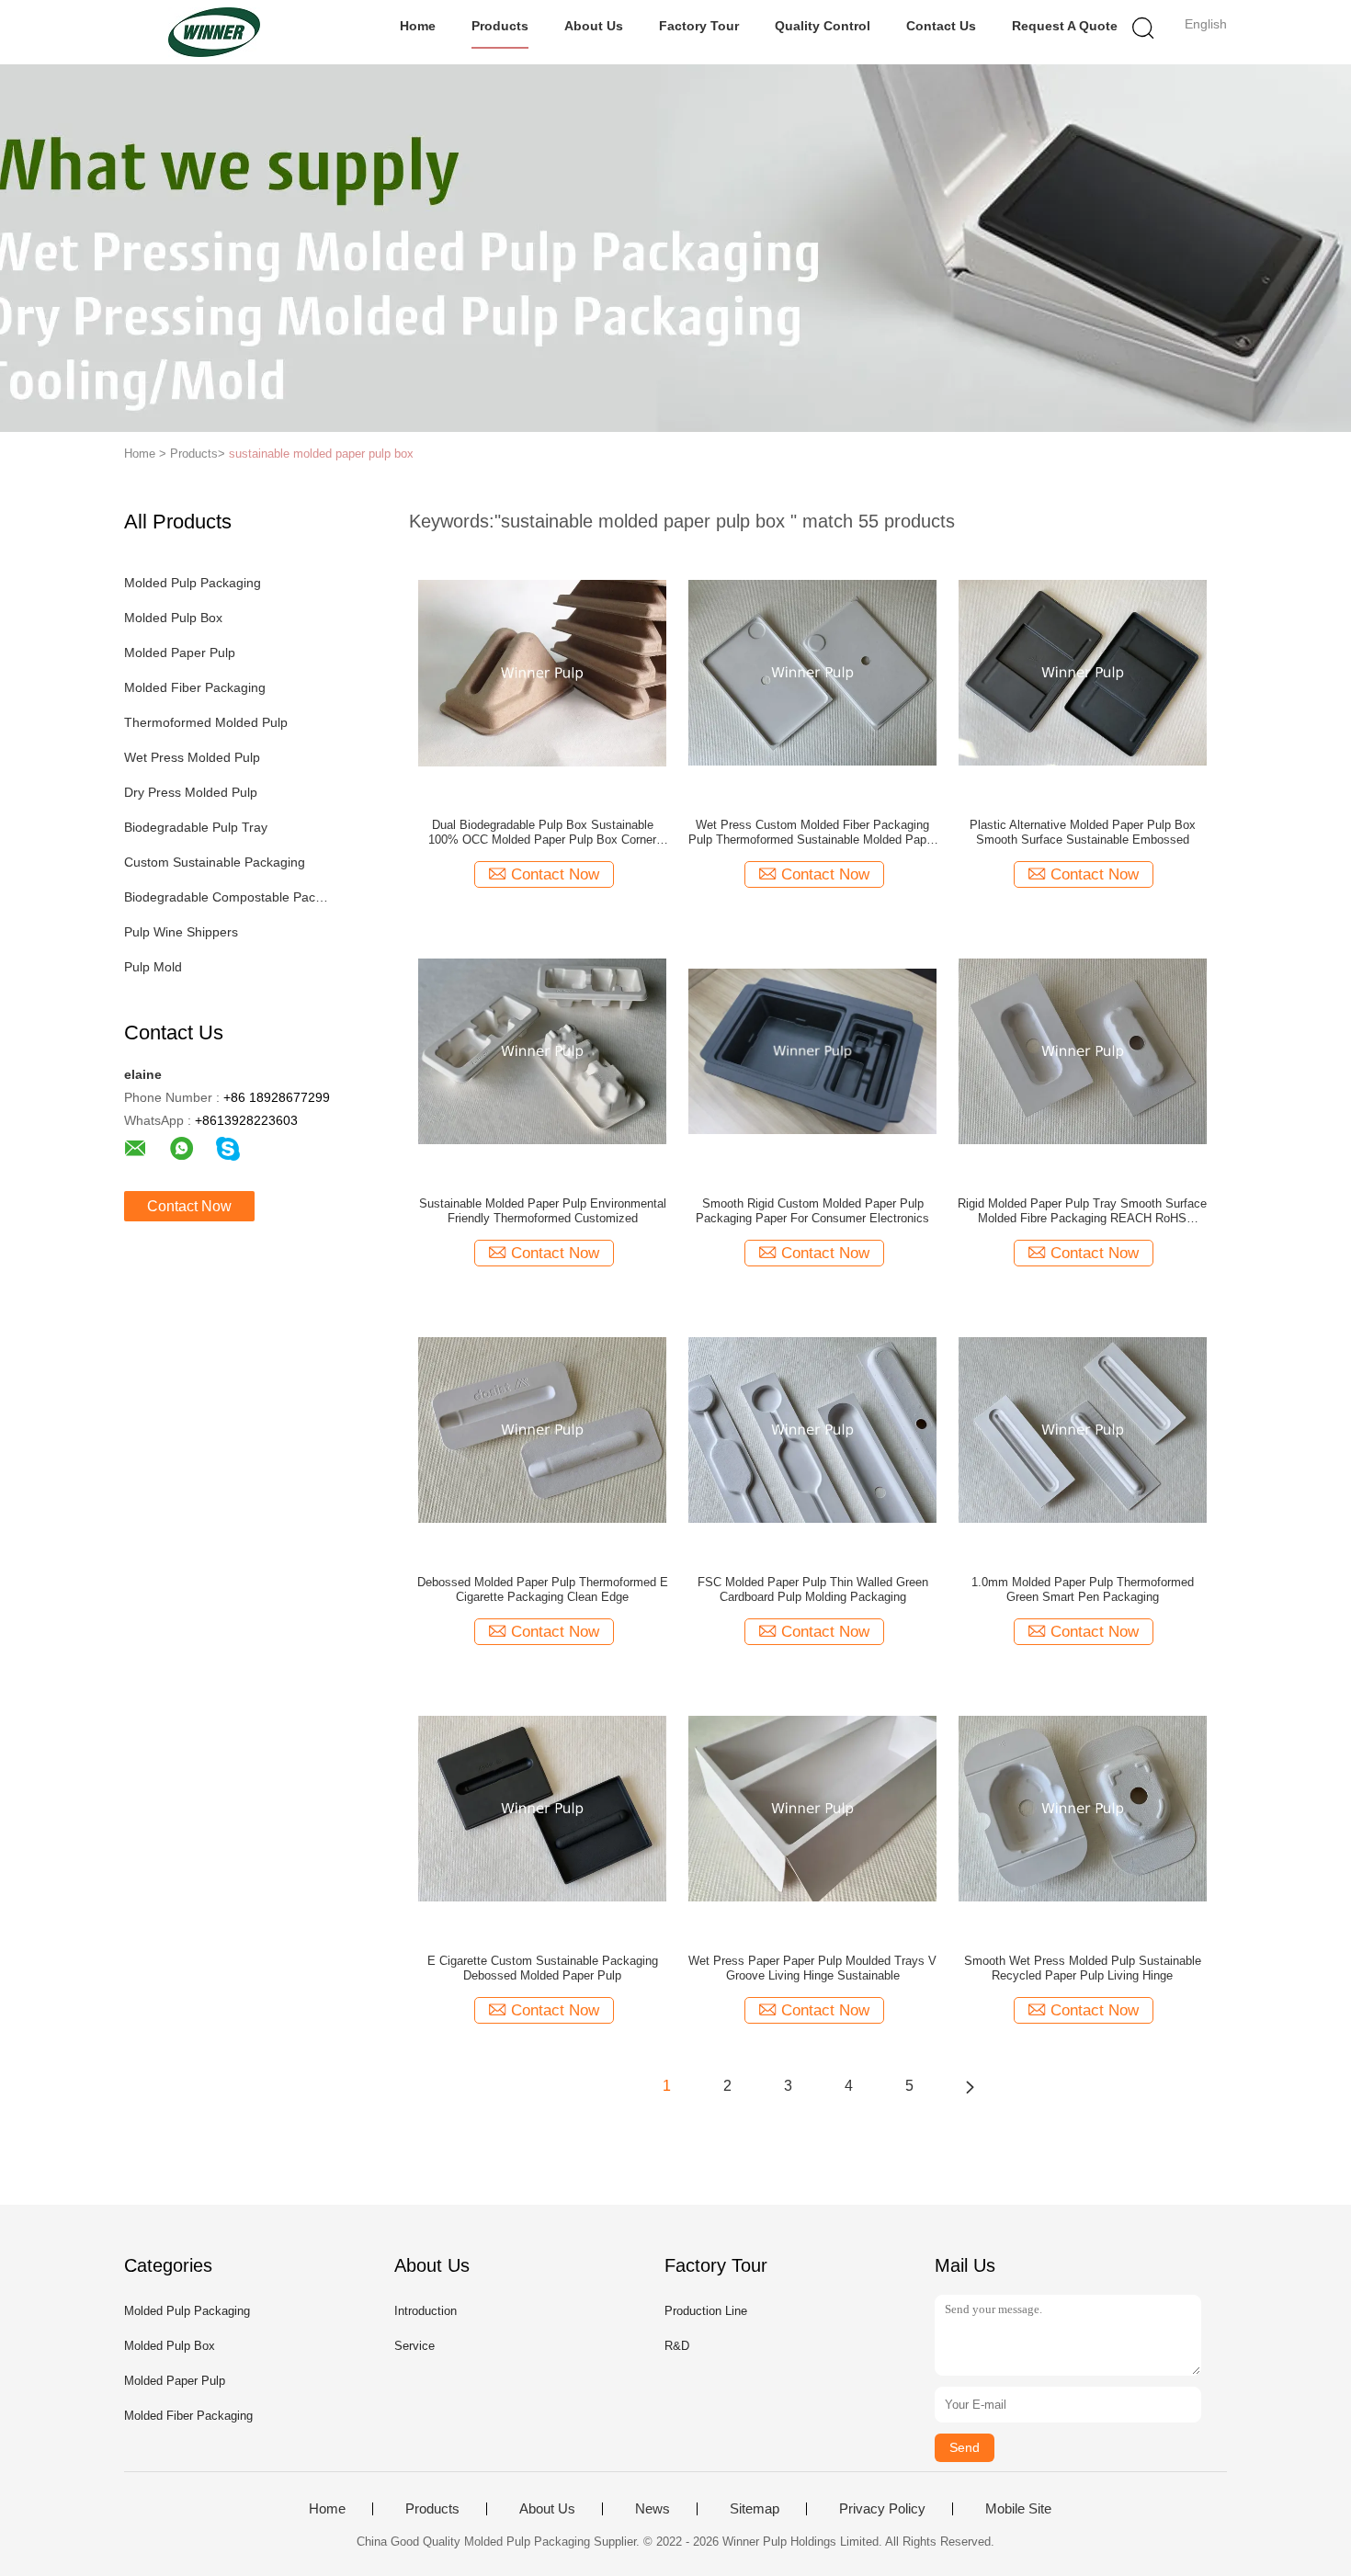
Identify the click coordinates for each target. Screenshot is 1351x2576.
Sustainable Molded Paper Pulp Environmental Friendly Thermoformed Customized (543, 1211)
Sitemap (755, 2509)
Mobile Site (1018, 2509)
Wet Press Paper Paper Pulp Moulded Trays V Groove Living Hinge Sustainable (812, 1968)
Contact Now (189, 1206)
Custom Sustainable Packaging (215, 862)
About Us (594, 26)
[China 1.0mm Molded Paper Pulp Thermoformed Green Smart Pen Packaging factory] (1083, 1429)
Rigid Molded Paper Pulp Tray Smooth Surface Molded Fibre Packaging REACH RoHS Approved (1082, 1211)
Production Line (706, 2311)
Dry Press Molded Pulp (191, 792)
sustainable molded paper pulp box (321, 454)
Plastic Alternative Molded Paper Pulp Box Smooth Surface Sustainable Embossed (1083, 832)
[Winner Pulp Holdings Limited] (214, 32)
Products (500, 26)
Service (414, 2346)
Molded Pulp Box (173, 618)
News (653, 2509)
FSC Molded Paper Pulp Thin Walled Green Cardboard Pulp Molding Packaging (813, 1589)
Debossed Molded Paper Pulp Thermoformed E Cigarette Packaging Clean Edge (543, 1589)
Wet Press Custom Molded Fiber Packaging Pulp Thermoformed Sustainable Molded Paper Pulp (812, 833)
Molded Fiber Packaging (195, 687)
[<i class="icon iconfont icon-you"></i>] (970, 2086)
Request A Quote (1065, 26)
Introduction (426, 2311)
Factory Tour (699, 26)
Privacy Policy (882, 2509)
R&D (677, 2346)
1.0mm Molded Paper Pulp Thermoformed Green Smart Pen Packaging (1083, 1589)
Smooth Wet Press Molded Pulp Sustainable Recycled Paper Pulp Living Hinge (1083, 1968)
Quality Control (823, 26)
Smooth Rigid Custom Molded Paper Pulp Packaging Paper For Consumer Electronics (812, 1211)
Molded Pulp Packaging (193, 583)
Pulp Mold (153, 967)
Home (418, 26)
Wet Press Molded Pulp (192, 757)
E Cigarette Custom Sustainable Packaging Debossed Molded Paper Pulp (543, 1968)
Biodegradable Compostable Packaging (228, 897)
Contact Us (941, 26)
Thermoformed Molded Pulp (206, 722)
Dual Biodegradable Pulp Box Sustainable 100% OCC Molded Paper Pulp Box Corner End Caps (542, 833)
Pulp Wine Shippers (181, 932)
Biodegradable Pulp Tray (196, 827)
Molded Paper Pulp (180, 653)
